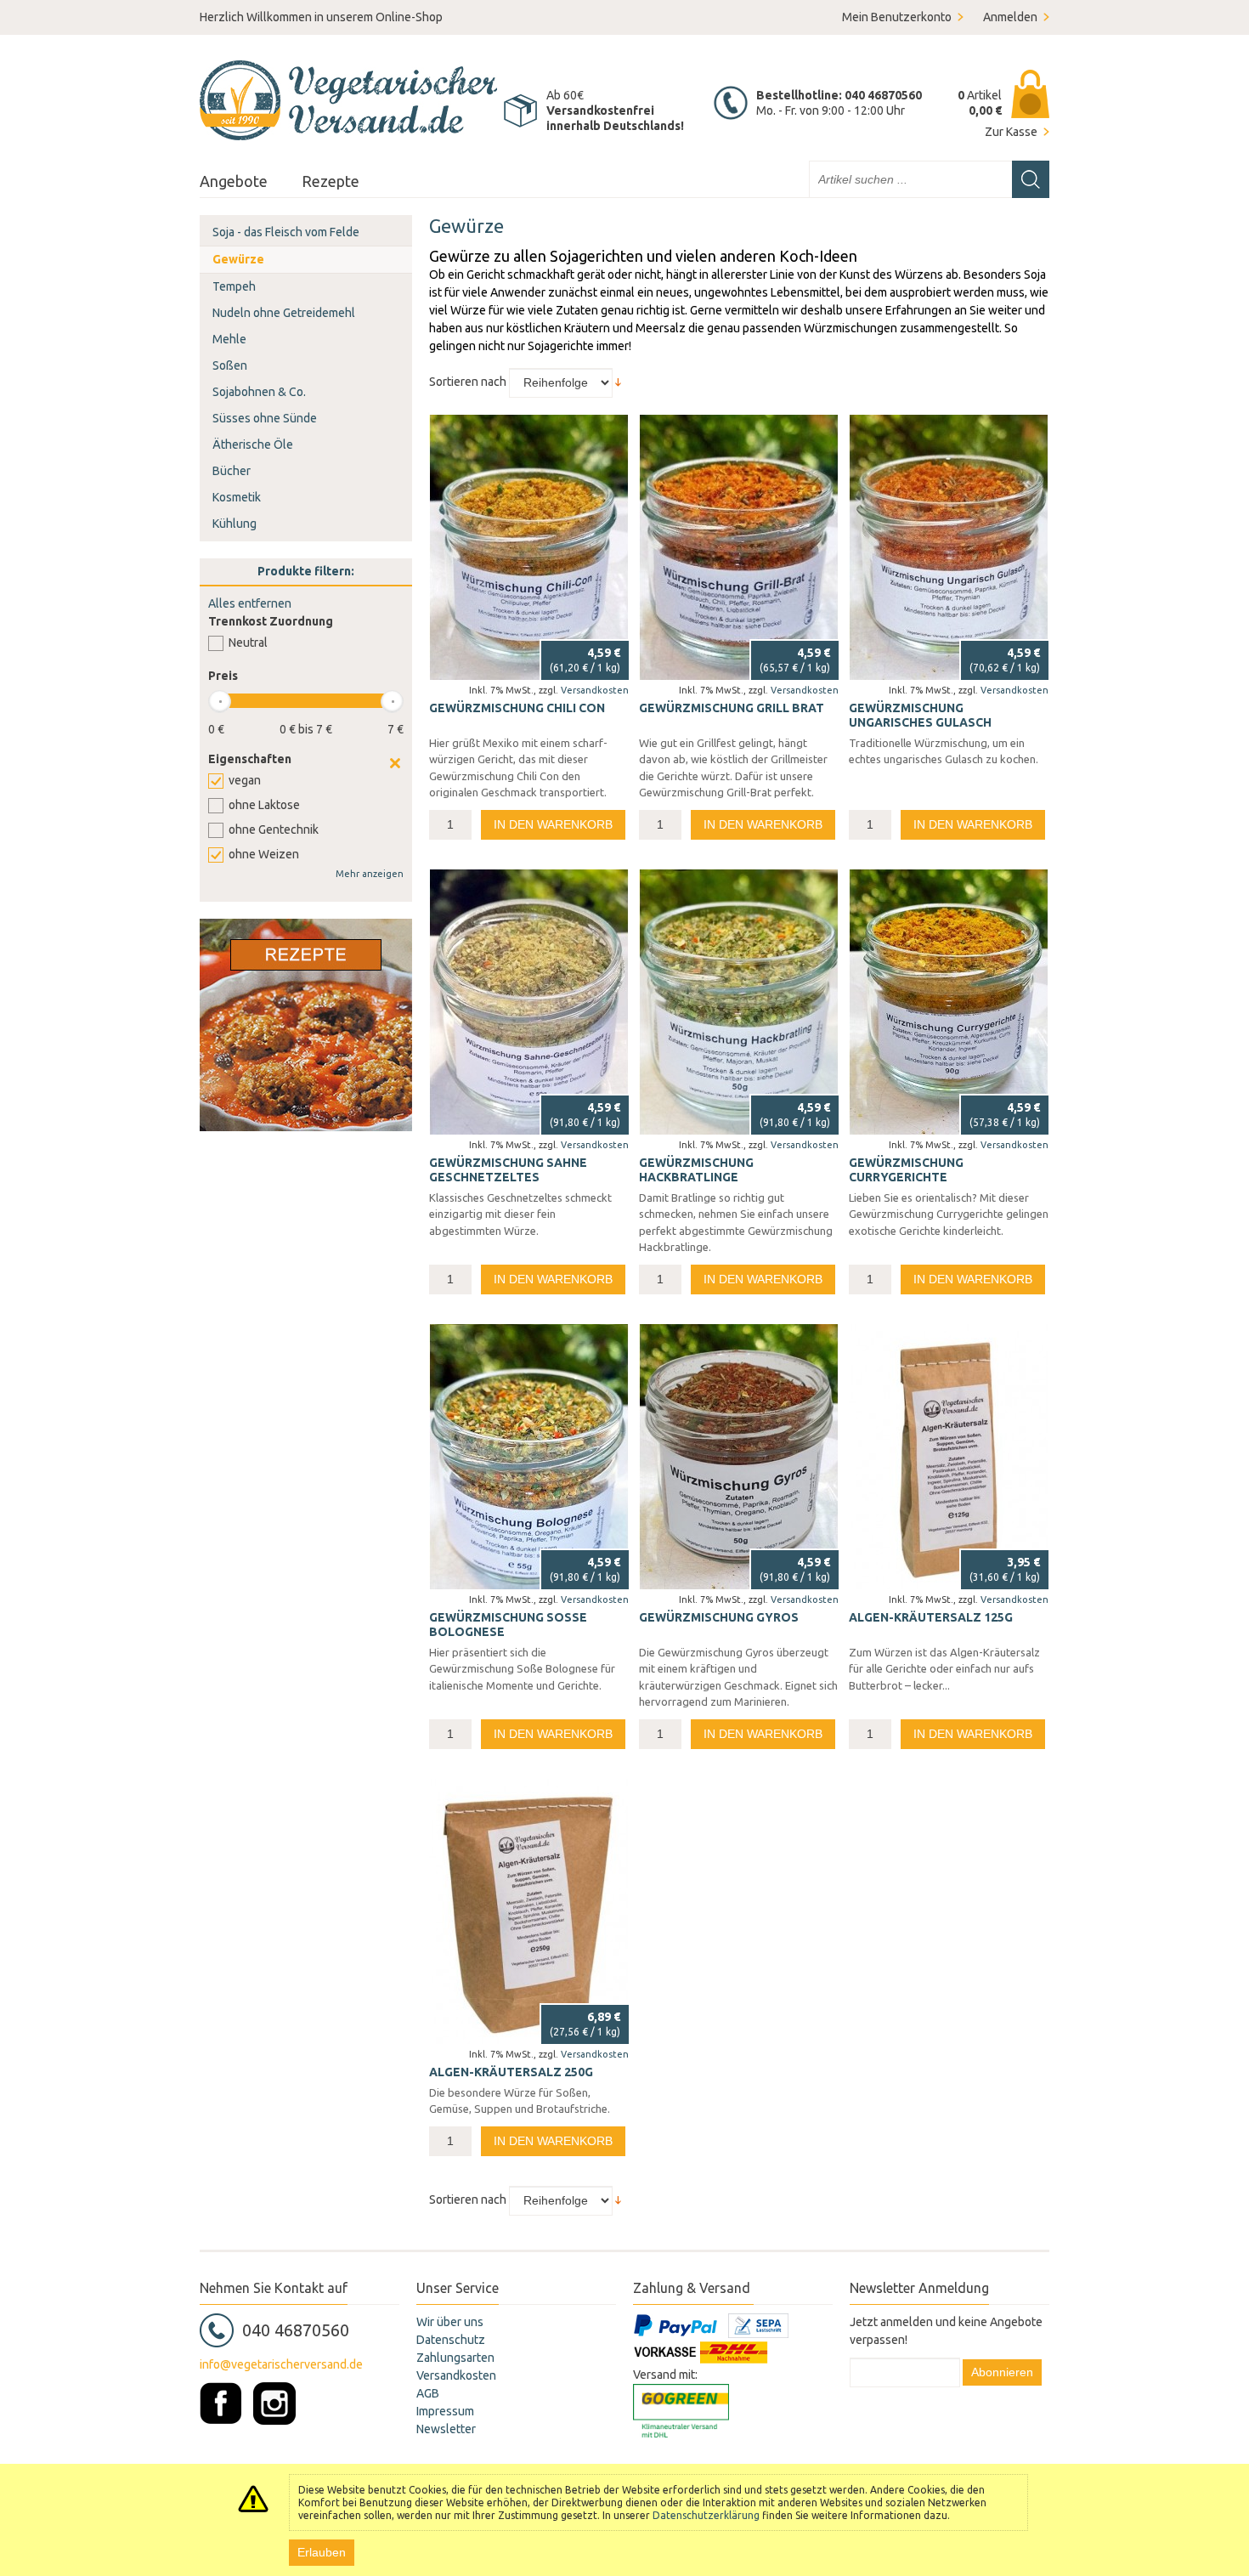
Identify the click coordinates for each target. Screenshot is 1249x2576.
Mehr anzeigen (370, 874)
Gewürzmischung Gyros (719, 1617)
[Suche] (1031, 179)
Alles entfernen (250, 603)
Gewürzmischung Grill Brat (732, 708)
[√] (529, 1911)
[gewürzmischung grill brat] (739, 547)
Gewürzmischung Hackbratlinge (696, 1170)
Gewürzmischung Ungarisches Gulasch (920, 716)
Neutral (248, 643)
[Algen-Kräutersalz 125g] (949, 1457)
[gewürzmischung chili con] (529, 547)
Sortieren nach (468, 382)
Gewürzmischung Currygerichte (906, 1170)
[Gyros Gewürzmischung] (739, 1457)
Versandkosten (595, 690)
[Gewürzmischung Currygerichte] (949, 1002)
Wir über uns (450, 2322)
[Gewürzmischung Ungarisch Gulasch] (949, 547)
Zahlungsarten (455, 2358)
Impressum (445, 2411)
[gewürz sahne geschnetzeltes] (529, 1002)
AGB (428, 2393)
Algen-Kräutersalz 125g (931, 1617)
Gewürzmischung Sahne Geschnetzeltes (508, 1170)
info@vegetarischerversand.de (281, 2364)
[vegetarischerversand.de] (348, 100)
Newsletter (446, 2429)
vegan (245, 780)
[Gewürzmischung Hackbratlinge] (739, 1002)
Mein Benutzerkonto (897, 17)
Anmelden (1010, 17)
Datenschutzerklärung (706, 2515)
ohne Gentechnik (274, 829)
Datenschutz (451, 2340)
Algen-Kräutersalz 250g (511, 2072)
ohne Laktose (264, 805)
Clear (395, 763)
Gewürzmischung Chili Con (517, 708)
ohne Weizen (264, 854)
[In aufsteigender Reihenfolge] (618, 382)
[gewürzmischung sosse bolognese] (529, 1457)
